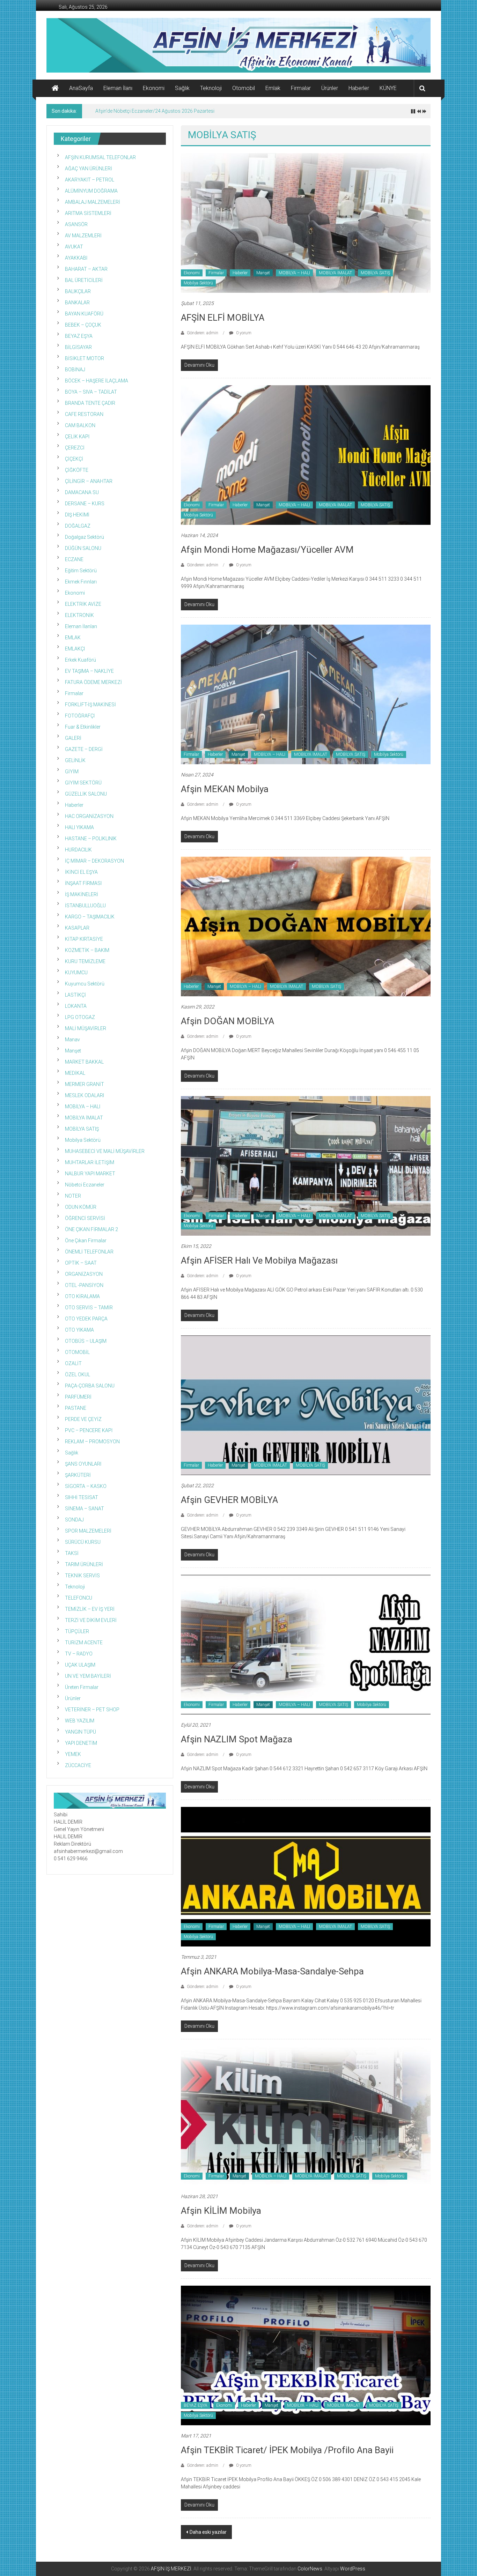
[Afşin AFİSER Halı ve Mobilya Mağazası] (306, 1165)
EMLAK (73, 638)
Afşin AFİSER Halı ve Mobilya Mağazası (259, 1260)
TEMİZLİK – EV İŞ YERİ (90, 1609)
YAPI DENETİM (81, 1743)
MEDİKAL (75, 1073)
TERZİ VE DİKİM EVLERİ (91, 1620)
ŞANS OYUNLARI (83, 1464)
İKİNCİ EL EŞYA (81, 872)
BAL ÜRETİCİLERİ (84, 280)
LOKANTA (76, 1006)
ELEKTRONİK (79, 615)
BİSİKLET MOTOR (85, 358)
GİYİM (72, 772)
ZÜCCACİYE (78, 1765)
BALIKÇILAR (78, 291)
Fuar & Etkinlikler (83, 727)
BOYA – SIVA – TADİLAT (91, 392)
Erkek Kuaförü (80, 660)
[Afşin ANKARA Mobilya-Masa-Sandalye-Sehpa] (306, 1876)
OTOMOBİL (77, 1352)
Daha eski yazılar (208, 2532)
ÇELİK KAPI (77, 437)
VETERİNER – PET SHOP (92, 1710)
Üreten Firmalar (82, 1687)
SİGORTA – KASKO (86, 1486)
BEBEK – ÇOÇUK (83, 325)
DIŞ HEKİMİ (77, 515)
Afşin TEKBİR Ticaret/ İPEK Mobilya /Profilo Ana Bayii (287, 2450)
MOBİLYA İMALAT (335, 273)
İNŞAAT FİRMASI (83, 883)
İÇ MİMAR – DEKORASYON (94, 861)
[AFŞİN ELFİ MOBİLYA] (306, 222)
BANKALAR (77, 303)
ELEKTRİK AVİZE (83, 604)
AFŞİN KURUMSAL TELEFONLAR (100, 157)
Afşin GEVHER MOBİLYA (229, 1500)
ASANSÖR (76, 224)
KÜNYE (388, 88)
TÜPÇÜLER (77, 1631)
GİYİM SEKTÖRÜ (83, 783)
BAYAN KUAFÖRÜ (84, 314)
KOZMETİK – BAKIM (87, 950)
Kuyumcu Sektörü (85, 984)
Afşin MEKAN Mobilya (225, 789)
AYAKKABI (76, 258)
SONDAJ (74, 1520)
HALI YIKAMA (79, 827)
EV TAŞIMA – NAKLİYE (89, 671)
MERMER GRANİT (85, 1084)
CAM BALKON (80, 425)
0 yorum (243, 333)
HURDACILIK (78, 850)
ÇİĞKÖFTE (77, 470)
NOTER (73, 1196)
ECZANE (74, 559)
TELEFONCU (79, 1598)
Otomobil (244, 88)
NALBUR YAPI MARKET (90, 1174)
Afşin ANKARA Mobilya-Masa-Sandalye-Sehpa (272, 1971)
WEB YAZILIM (80, 1721)
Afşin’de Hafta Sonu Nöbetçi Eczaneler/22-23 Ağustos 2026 (161, 111)
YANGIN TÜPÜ (80, 1732)
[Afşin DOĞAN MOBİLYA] (306, 926)
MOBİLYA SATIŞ (375, 273)
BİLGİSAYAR (78, 347)
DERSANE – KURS (85, 504)
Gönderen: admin (203, 333)
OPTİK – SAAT (81, 1263)
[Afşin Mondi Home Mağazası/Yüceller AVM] (306, 454)
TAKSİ (72, 1553)
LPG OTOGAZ (80, 1017)
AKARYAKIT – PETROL (90, 180)
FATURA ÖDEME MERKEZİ (93, 682)
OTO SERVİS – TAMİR (89, 1308)
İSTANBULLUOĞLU (85, 906)
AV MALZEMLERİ (83, 236)
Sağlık (182, 88)
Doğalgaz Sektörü (85, 537)
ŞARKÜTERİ (78, 1475)
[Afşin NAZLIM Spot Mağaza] (306, 1644)
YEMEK (73, 1754)
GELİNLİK (75, 760)
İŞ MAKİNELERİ (82, 894)
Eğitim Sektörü (81, 571)
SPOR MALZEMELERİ (88, 1531)
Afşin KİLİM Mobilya (221, 2211)
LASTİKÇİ (75, 995)
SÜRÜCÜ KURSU (83, 1542)
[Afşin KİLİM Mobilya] (306, 2115)
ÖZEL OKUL (78, 1375)
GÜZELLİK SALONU (86, 794)
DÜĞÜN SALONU (83, 548)
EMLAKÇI (75, 649)
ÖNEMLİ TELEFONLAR (89, 1252)
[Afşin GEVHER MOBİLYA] (306, 1405)
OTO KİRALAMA (82, 1296)
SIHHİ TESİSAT (82, 1497)
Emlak (273, 88)
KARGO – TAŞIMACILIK (90, 917)
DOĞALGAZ (78, 526)
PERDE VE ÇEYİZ (83, 1419)
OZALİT (73, 1363)
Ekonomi (154, 88)
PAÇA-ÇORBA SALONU (90, 1386)
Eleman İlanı (118, 88)
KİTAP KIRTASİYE (84, 939)
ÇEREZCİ (75, 448)
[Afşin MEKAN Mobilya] (306, 694)
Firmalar (301, 88)
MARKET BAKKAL (84, 1062)
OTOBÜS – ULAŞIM (86, 1341)
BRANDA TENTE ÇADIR (90, 403)
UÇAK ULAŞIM (80, 1665)
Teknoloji (211, 88)
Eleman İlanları (81, 626)
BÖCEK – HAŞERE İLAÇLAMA (97, 381)
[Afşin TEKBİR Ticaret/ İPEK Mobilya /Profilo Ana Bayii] (306, 2355)
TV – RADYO (79, 1654)
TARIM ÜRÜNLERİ (84, 1564)
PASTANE (76, 1408)
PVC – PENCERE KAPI (89, 1430)
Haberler (359, 88)
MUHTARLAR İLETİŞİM (90, 1162)
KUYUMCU (76, 973)
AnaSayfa (81, 88)
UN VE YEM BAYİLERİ (88, 1676)
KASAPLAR (77, 928)
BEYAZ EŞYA (196, 2405)
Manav (72, 1040)
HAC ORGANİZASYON (89, 816)
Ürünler (330, 88)
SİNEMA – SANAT (85, 1509)
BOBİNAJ (75, 370)
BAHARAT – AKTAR (86, 269)
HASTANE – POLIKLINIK (91, 839)
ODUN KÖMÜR (81, 1207)
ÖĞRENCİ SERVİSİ (85, 1218)
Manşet (263, 273)
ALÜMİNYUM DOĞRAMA (91, 191)
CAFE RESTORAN (84, 414)
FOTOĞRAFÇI (80, 716)
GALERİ (73, 738)
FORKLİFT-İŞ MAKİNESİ (90, 705)
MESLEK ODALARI (85, 1095)
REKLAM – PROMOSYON (92, 1442)
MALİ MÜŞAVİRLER (86, 1028)
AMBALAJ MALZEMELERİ (93, 202)
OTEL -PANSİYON (84, 1285)
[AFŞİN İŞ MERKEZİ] (55, 88)
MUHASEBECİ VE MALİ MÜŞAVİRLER (105, 1151)
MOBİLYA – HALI (294, 273)
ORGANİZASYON (84, 1274)
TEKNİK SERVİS (82, 1576)
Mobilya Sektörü (198, 283)
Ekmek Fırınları (81, 582)
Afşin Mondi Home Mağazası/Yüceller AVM (267, 550)
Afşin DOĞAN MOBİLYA (228, 1021)
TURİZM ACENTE (84, 1643)
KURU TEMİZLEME (85, 961)
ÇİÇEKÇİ (74, 459)
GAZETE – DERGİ (84, 749)
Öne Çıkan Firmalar (86, 1241)
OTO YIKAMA (79, 1330)
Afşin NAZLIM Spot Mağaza (237, 1739)
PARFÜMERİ (78, 1397)
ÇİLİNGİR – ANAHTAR (89, 481)
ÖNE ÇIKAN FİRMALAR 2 (91, 1229)
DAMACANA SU (82, 492)
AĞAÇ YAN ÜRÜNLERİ (89, 169)
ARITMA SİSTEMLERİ (88, 213)
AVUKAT (74, 247)
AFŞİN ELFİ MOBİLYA (223, 318)
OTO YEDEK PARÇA (86, 1319)
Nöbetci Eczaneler (85, 1185)
